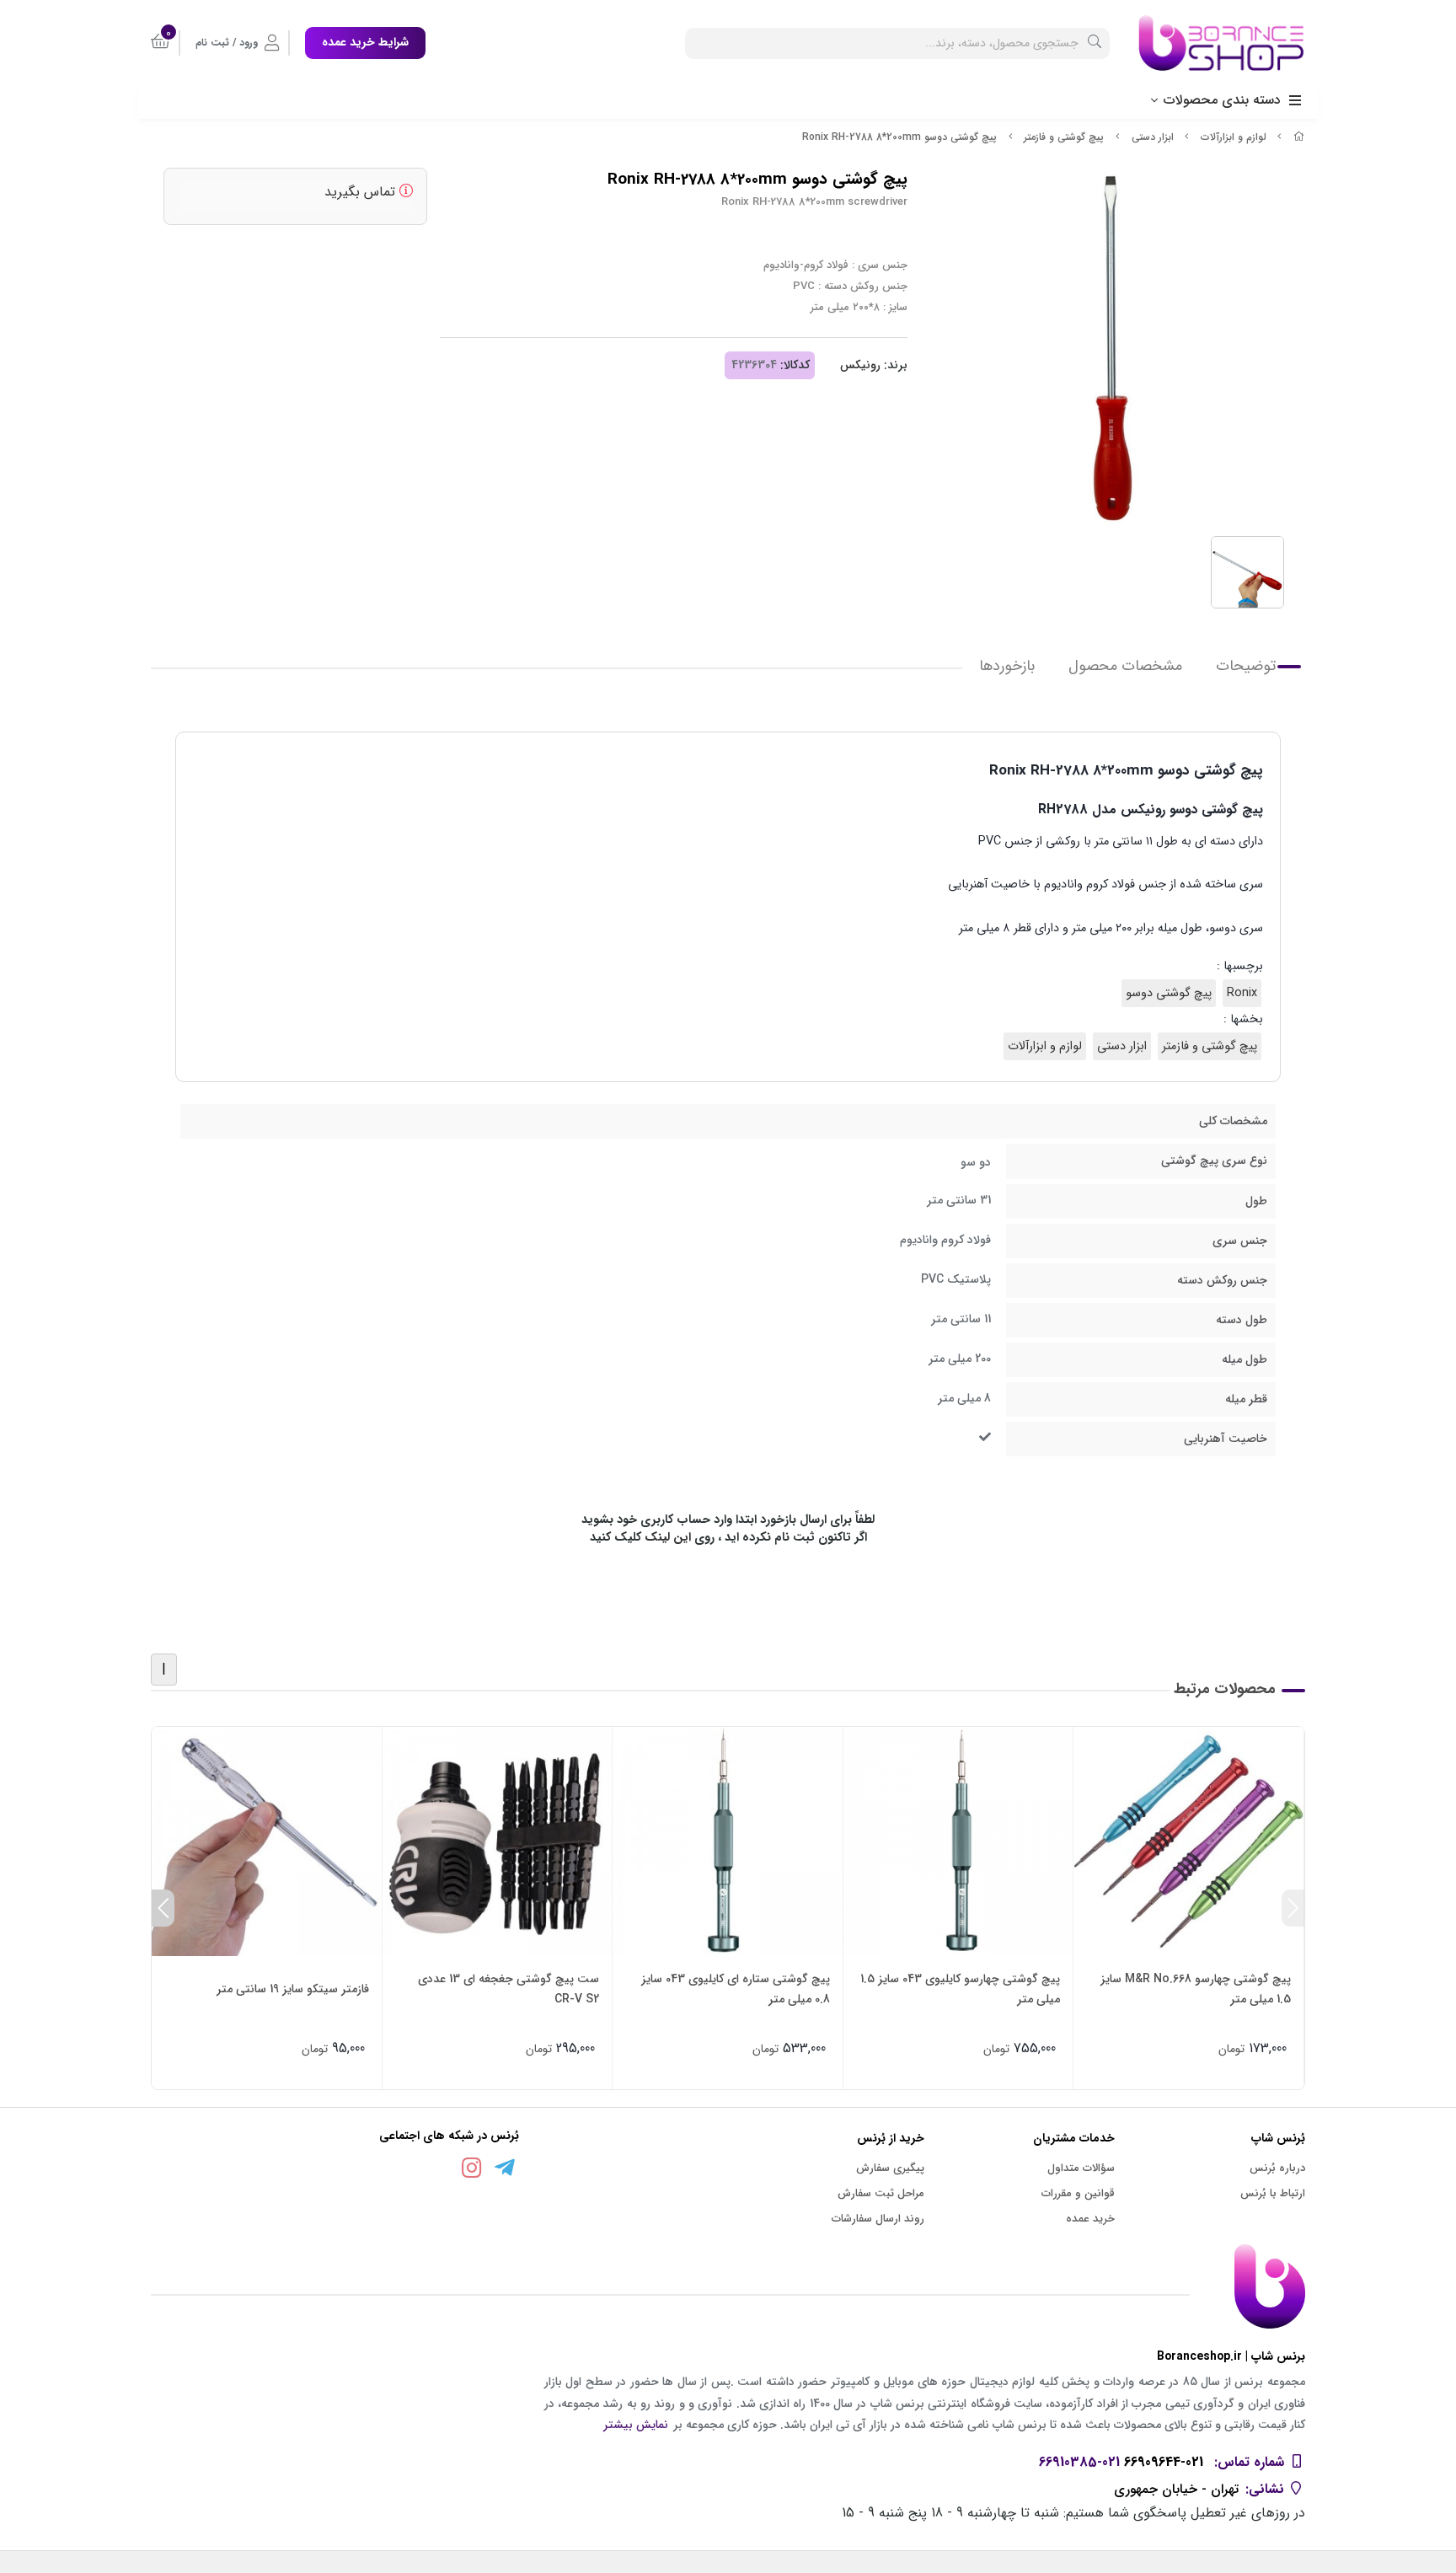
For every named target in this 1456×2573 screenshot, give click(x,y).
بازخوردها (1007, 666)
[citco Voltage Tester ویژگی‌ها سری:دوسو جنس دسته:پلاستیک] (267, 1842)
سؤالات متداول (1081, 2168)
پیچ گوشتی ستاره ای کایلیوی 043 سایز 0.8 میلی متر (736, 1989)
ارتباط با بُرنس (1273, 2193)
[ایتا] (439, 2171)
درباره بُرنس (1277, 2168)
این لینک (668, 1538)
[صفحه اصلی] (1299, 137)
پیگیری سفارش (890, 2168)
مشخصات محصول (1125, 666)
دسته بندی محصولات (1222, 100)
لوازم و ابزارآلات (1234, 137)
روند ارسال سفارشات (878, 2219)
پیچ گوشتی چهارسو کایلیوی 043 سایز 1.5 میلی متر (960, 1989)
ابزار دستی (1153, 137)
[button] (1293, 1908)
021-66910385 (1079, 2462)
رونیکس (860, 365)
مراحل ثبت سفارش (881, 2193)
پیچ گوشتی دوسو (1169, 993)
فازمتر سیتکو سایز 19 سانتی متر (293, 1989)
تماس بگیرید (362, 192)
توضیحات (1246, 666)
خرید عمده (1090, 2219)
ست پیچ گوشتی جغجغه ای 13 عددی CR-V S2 (509, 1989)
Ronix (1242, 993)
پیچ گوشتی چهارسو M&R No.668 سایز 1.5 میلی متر (1196, 1989)
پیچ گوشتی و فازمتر (1064, 137)
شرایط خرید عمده (365, 42)
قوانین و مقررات (1078, 2193)
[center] (1095, 43)
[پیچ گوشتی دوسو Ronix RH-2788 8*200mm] (728, 2286)
